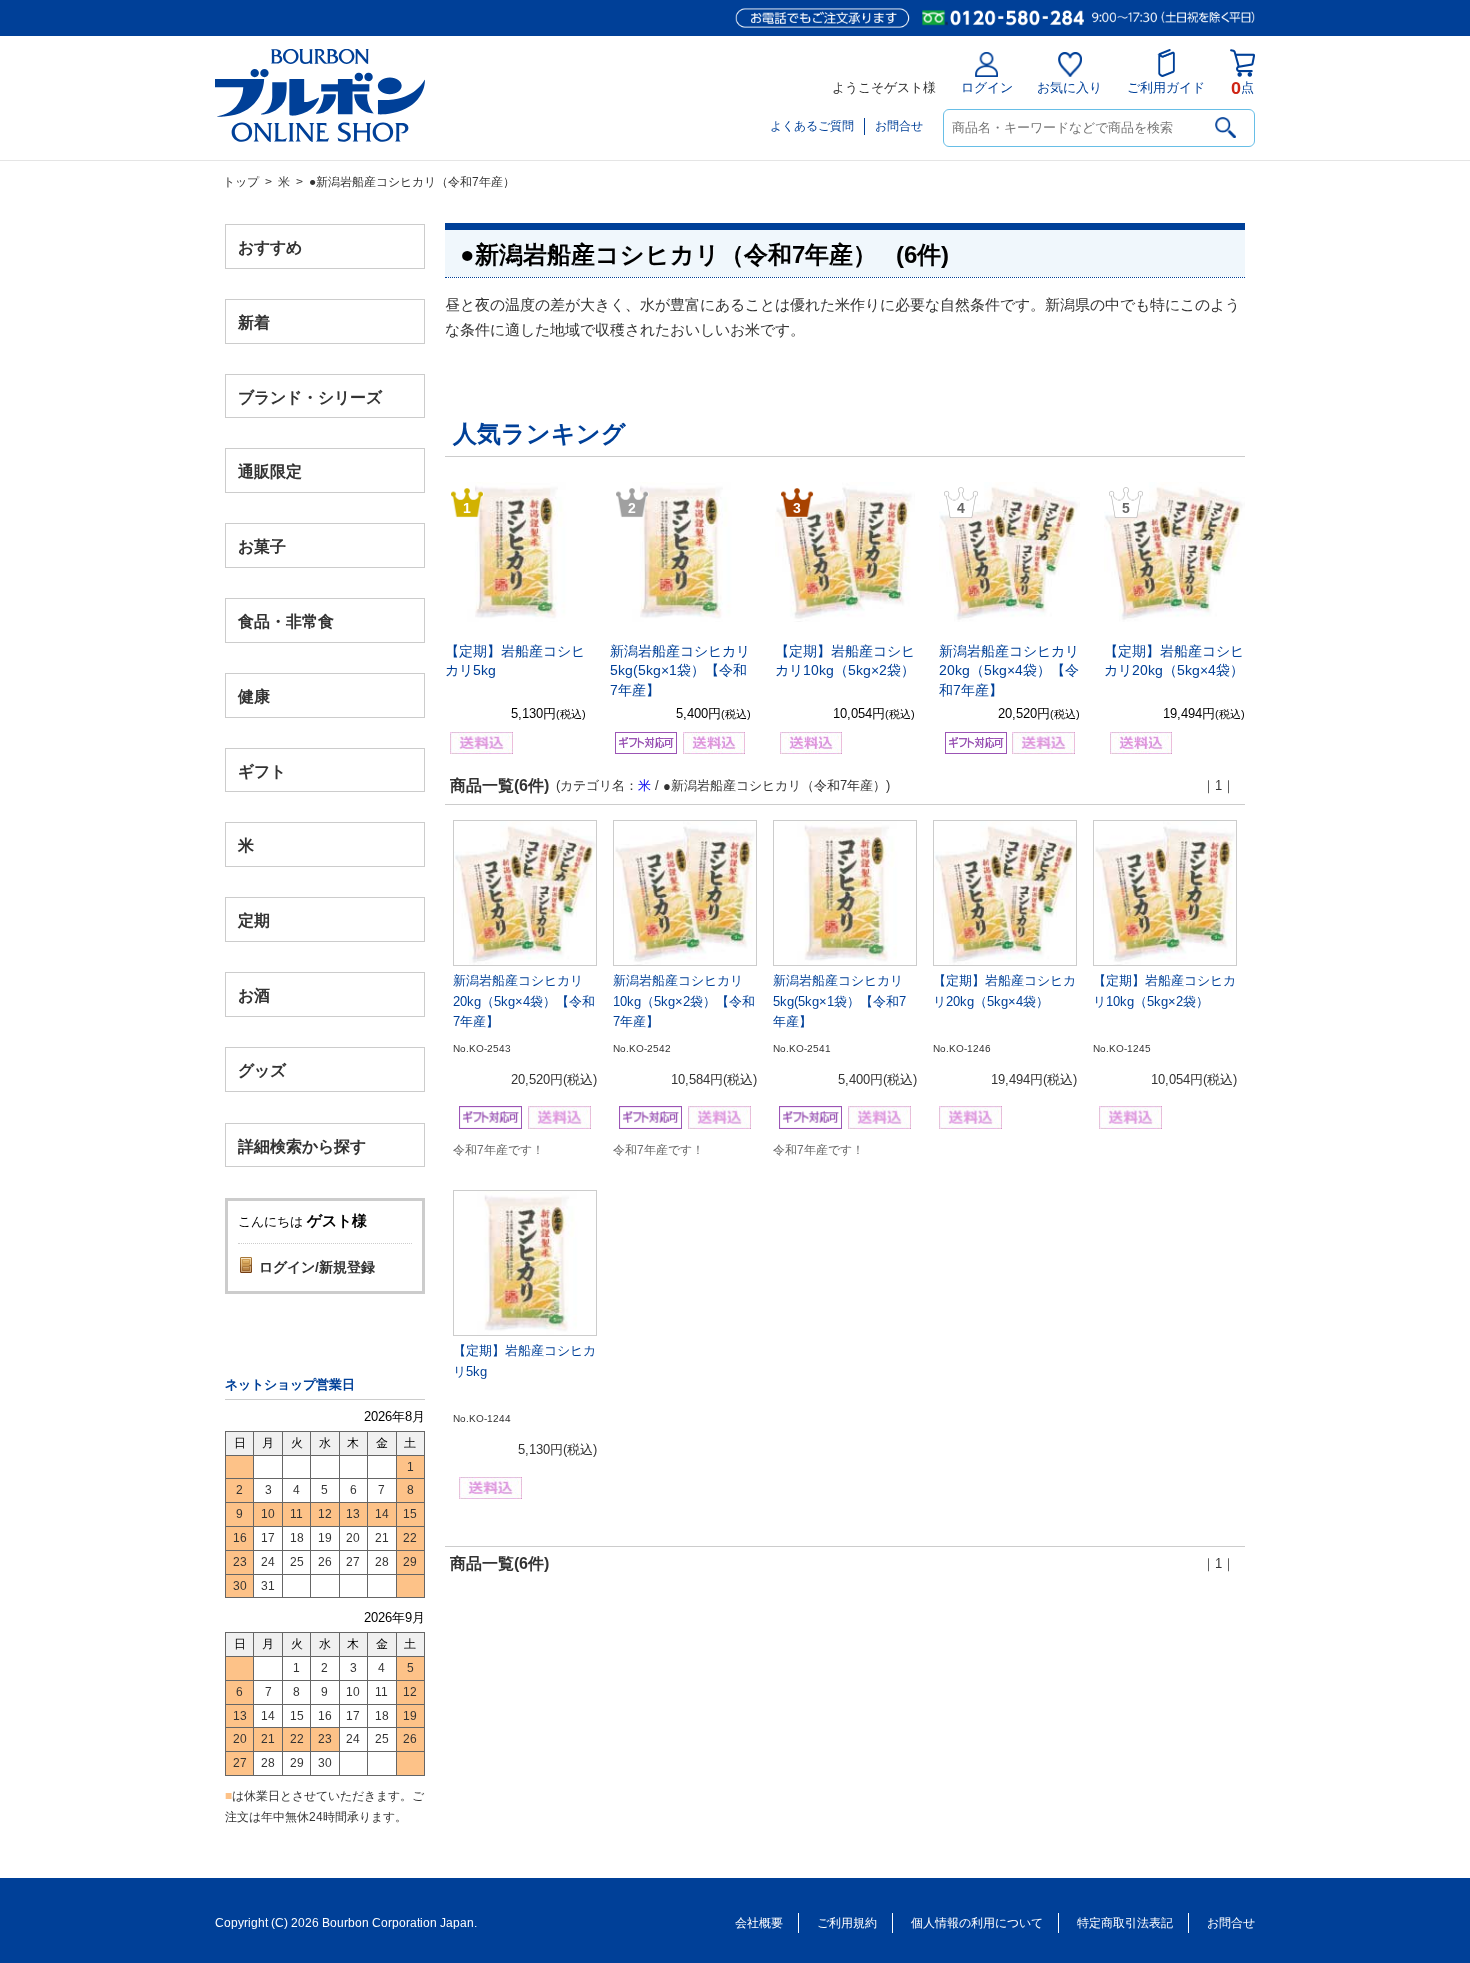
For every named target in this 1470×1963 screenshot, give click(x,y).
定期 (254, 920)
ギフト (262, 770)
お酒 (254, 994)
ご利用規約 (847, 1923)
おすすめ (270, 247)
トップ (241, 182)
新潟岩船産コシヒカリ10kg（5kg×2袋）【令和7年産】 (684, 1001)
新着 (254, 321)
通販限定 (270, 471)
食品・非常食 (286, 621)
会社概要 (759, 1923)
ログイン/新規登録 (317, 1267)
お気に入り (1069, 87)
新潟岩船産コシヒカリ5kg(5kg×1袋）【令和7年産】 (680, 670)
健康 (254, 695)
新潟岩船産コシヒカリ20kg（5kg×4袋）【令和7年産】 (1009, 670)
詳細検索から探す (302, 1145)
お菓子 (262, 546)
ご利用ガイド (1166, 87)
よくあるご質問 (812, 126)
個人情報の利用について (977, 1923)
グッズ (262, 1069)
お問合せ (899, 126)
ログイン (987, 87)
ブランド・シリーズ (310, 396)
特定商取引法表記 (1125, 1923)
